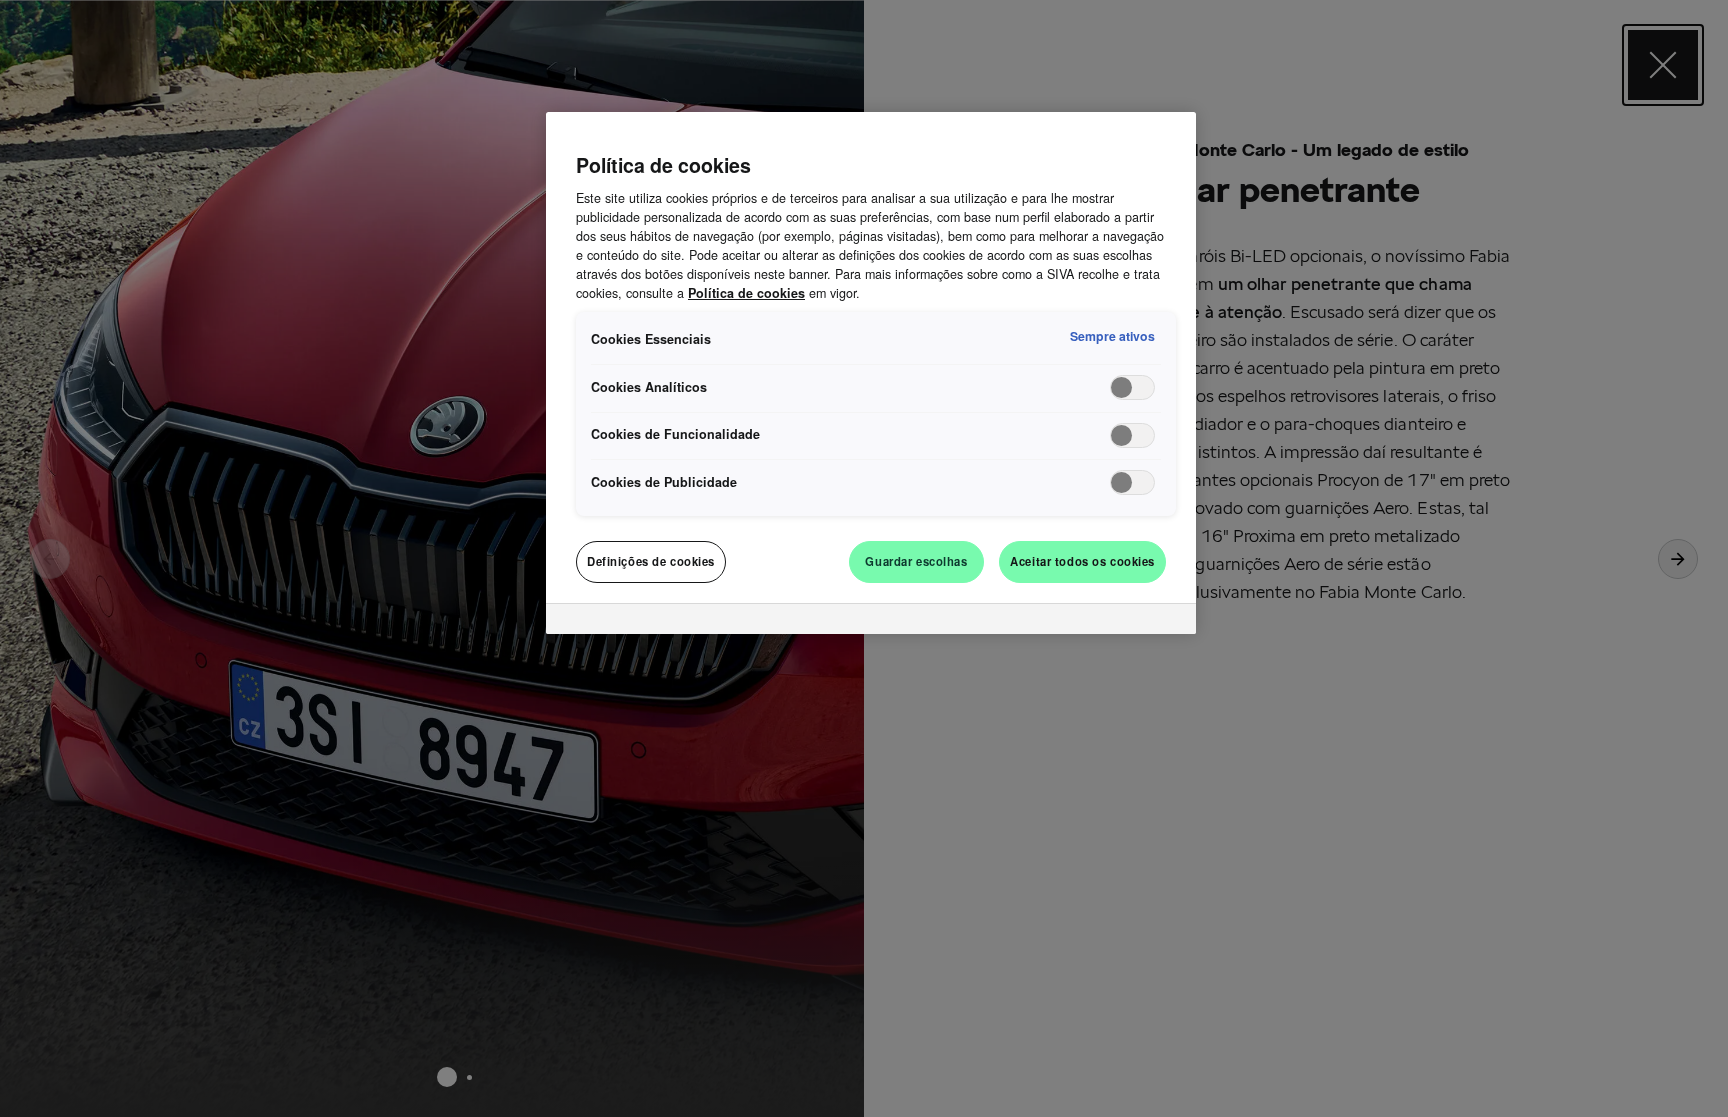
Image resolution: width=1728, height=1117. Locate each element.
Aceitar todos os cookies (1082, 561)
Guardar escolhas (916, 561)
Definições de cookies (651, 561)
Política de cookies (746, 293)
